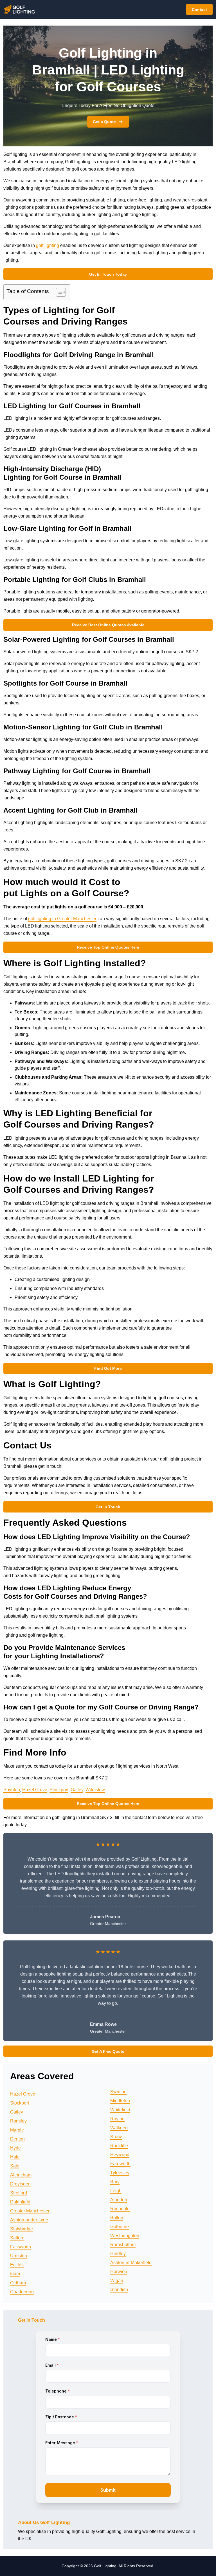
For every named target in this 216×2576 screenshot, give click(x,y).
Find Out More (108, 1368)
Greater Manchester (30, 2211)
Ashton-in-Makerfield (131, 2263)
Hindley (118, 2254)
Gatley (77, 1790)
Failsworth (21, 2247)
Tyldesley (120, 2173)
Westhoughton (125, 2236)
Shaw (116, 2137)
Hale (15, 2157)
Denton (17, 2139)
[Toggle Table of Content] (58, 292)
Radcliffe (119, 2146)
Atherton (119, 2200)
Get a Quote (104, 122)
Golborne (120, 2227)
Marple (17, 2130)
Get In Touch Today (108, 274)
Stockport (59, 1790)
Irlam (15, 2274)
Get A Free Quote (108, 2051)
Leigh (116, 2191)
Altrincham (21, 2175)
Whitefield (120, 2110)
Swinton (118, 2092)
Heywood (120, 2155)
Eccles (17, 2265)
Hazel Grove (35, 1790)
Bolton (117, 2218)
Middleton (120, 2101)
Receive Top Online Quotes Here (108, 947)
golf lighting (48, 245)
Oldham (18, 2283)
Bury (115, 2182)
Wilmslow (95, 1790)
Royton (117, 2119)
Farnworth (120, 2164)
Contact (199, 10)
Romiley (18, 2121)
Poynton (12, 1790)
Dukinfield (20, 2202)
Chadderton (22, 2292)
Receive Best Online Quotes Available (108, 625)
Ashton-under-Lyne (29, 2220)
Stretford (19, 2193)
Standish (119, 2290)
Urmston (19, 2256)
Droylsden (20, 2184)
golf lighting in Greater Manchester (62, 919)
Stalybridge (22, 2229)
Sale (15, 2166)
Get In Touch (108, 1507)
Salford (17, 2238)
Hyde (15, 2148)
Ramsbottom (123, 2245)
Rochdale (120, 2209)
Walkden (119, 2128)
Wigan (117, 2281)
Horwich (119, 2272)
